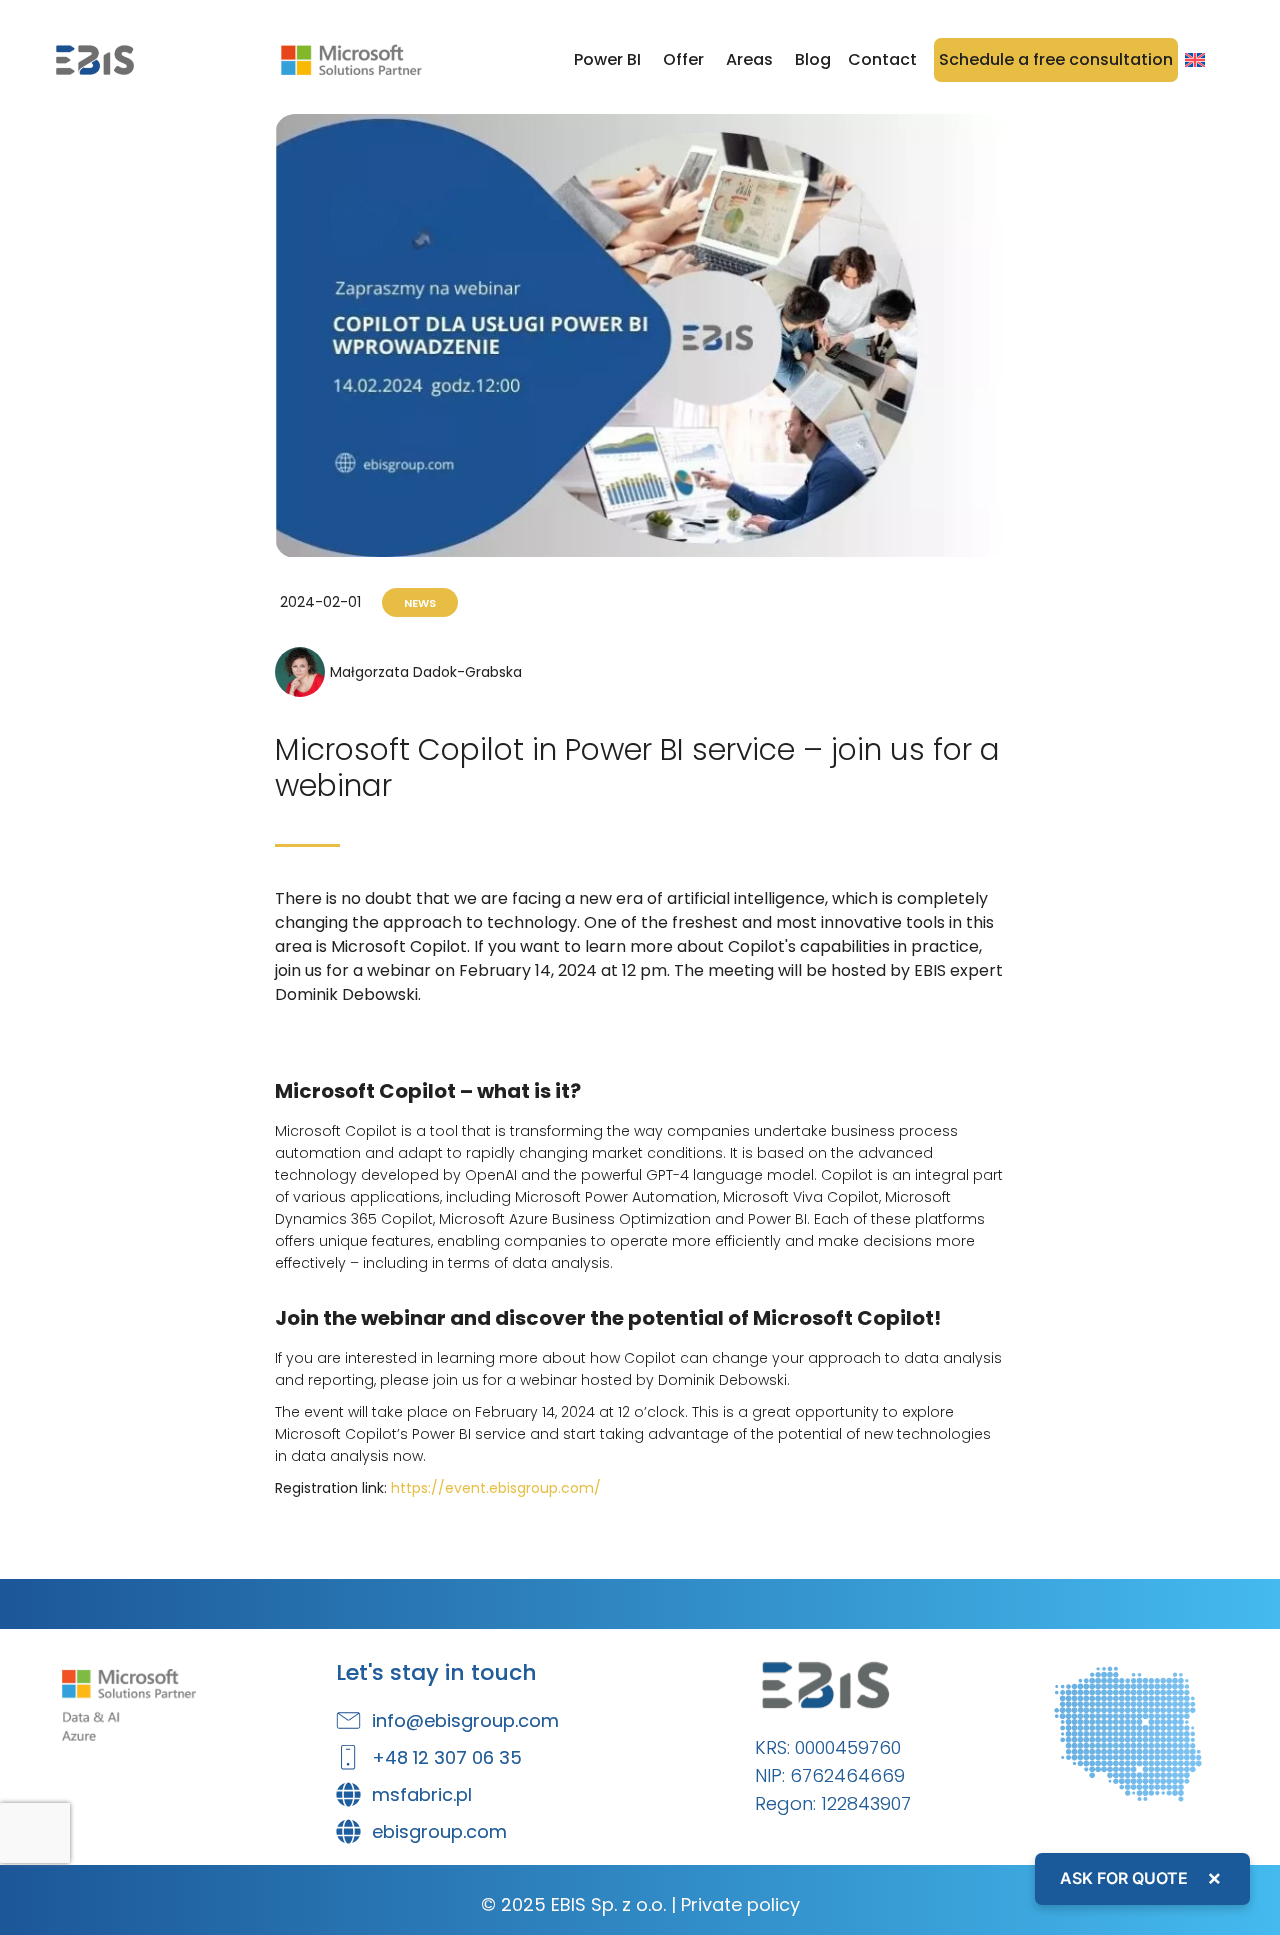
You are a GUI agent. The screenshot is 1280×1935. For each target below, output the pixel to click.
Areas (749, 59)
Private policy (740, 1904)
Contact (882, 59)
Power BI (607, 59)
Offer (683, 59)
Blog (813, 59)
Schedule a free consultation (1056, 59)
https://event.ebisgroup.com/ (496, 1488)
